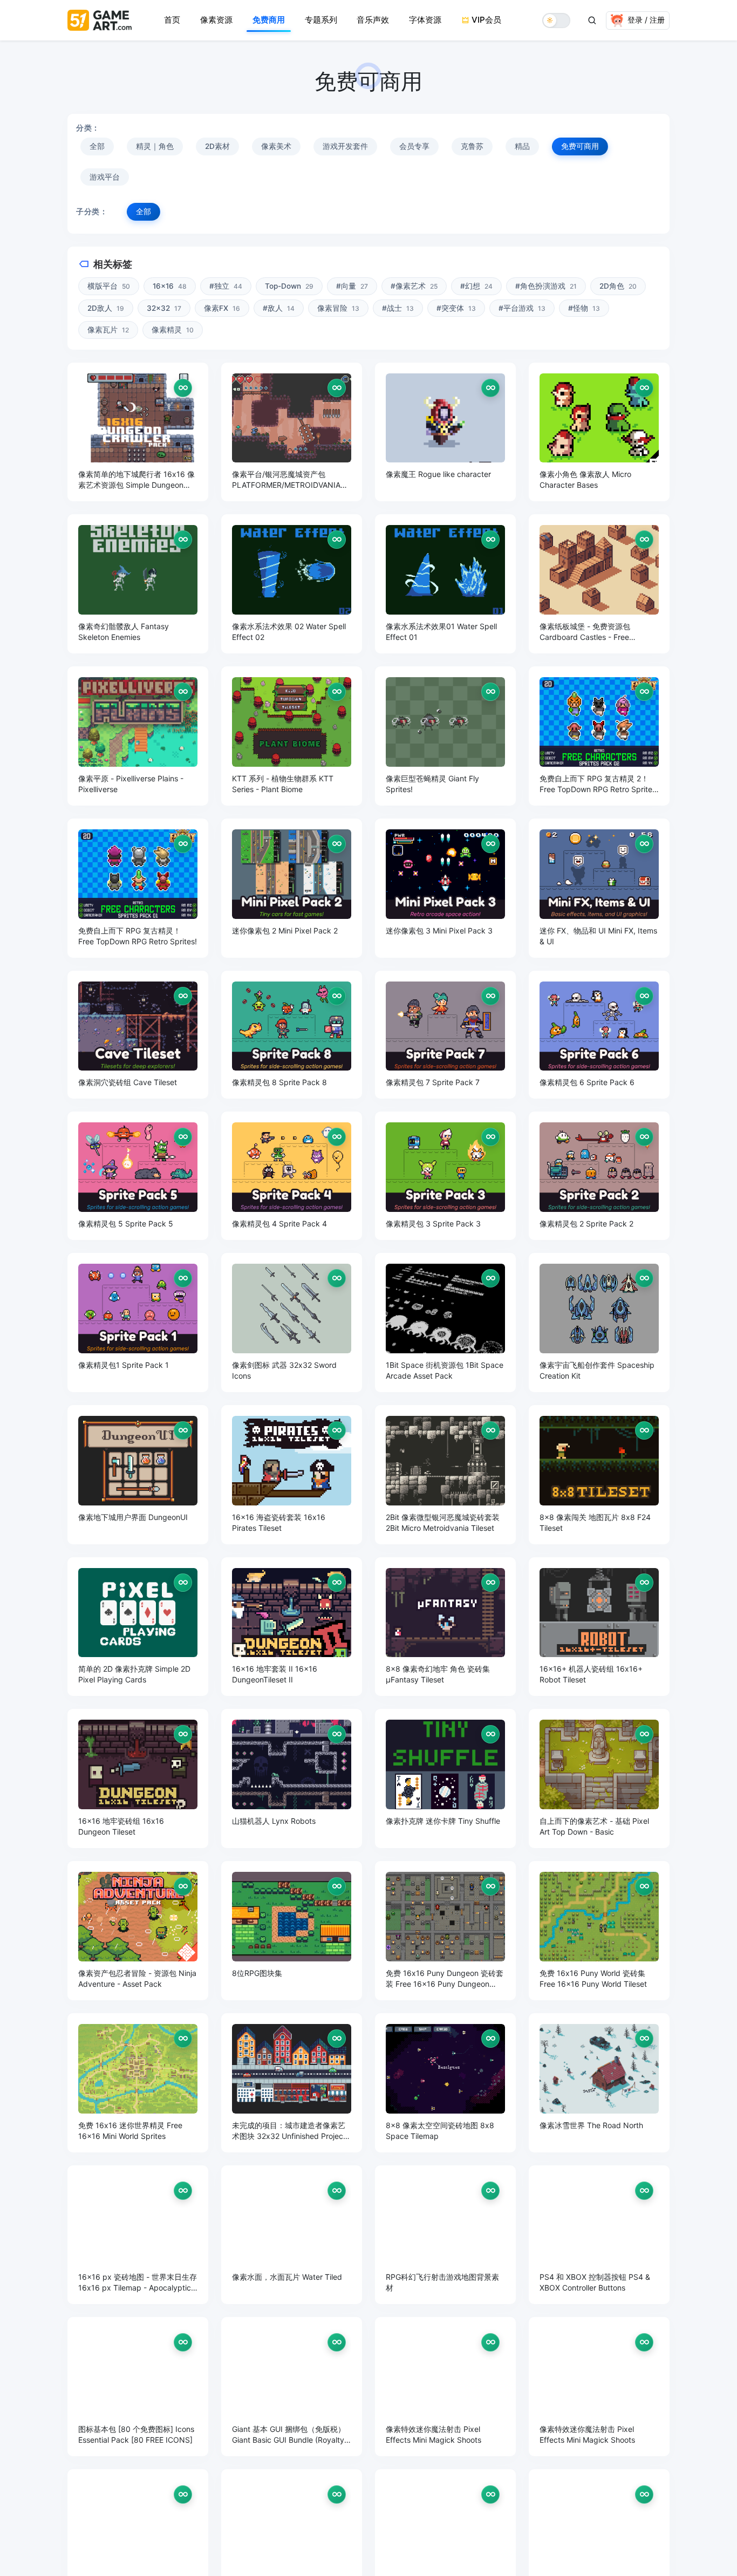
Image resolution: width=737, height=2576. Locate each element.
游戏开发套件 (345, 146)
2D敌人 (106, 308)
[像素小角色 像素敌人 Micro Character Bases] (599, 432)
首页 (172, 20)
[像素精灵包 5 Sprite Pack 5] (138, 1176)
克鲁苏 (472, 146)
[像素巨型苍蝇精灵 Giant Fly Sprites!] (445, 736)
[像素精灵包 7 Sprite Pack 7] (445, 1035)
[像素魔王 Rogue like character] (445, 432)
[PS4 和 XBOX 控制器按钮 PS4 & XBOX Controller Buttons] (599, 2235)
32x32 (164, 308)
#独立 (226, 286)
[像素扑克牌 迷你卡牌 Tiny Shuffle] (445, 1778)
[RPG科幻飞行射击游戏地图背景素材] (445, 2235)
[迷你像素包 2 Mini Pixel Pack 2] (292, 888)
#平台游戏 (522, 308)
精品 (522, 146)
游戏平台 (105, 177)
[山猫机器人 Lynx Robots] (292, 1778)
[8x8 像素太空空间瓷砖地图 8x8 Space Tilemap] (445, 2083)
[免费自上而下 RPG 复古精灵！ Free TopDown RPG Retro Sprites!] (138, 888)
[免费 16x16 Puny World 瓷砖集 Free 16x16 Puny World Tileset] (599, 1931)
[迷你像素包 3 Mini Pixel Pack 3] (445, 888)
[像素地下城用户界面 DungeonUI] (138, 1475)
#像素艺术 (414, 286)
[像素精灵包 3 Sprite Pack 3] (445, 1176)
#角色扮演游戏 (546, 286)
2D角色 (618, 286)
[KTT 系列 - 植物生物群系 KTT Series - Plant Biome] (292, 736)
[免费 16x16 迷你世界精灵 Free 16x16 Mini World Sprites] (138, 2083)
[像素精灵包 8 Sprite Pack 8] (292, 1035)
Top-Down (289, 286)
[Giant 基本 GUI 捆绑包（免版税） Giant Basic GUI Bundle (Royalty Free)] (292, 2387)
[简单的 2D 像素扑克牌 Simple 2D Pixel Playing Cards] (138, 1627)
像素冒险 (338, 308)
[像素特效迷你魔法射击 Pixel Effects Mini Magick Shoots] (445, 2387)
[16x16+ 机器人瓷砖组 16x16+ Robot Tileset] (599, 1627)
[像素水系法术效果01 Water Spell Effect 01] (445, 584)
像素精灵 (173, 330)
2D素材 (217, 146)
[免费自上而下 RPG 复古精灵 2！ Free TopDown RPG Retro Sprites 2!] (599, 736)
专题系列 (321, 20)
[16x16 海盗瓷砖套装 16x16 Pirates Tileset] (292, 1475)
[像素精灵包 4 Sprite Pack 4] (292, 1176)
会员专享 (414, 146)
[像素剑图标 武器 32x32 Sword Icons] (292, 1323)
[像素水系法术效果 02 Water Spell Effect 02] (292, 584)
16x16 (170, 286)
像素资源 (216, 20)
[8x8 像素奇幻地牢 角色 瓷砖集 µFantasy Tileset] (445, 1627)
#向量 (352, 286)
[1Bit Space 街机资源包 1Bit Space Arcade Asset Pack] (445, 1323)
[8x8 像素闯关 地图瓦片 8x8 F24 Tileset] (599, 1475)
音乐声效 (373, 20)
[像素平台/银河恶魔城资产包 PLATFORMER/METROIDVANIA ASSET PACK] (292, 432)
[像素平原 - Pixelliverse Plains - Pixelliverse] (138, 736)
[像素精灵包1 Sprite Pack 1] (138, 1323)
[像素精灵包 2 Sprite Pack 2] (599, 1176)
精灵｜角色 (155, 146)
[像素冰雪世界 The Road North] (599, 2083)
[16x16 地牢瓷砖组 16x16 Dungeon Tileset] (138, 1778)
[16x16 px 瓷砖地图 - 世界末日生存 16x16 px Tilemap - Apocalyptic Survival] (138, 2235)
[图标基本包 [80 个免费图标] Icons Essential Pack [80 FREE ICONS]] (138, 2387)
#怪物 (584, 308)
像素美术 (276, 146)
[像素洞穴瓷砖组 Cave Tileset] (138, 1035)
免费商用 (269, 20)
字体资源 (425, 20)
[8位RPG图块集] (292, 1931)
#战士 (398, 308)
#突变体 (456, 308)
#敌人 (279, 308)
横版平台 (109, 286)
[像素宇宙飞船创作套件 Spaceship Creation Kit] (599, 1323)
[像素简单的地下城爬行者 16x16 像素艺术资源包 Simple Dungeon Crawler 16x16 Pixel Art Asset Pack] (138, 432)
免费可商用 (580, 146)
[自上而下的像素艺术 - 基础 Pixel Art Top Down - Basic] (599, 1778)
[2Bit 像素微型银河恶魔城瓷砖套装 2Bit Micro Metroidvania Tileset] (445, 1475)
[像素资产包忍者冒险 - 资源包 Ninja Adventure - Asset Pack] (138, 1931)
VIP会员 (486, 20)
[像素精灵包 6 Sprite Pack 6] (599, 1035)
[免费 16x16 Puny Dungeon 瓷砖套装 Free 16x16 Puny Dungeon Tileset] (445, 1931)
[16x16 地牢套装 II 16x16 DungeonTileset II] (292, 1627)
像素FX (222, 308)
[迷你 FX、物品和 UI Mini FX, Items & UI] (599, 888)
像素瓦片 (108, 330)
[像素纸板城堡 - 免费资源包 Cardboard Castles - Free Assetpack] (599, 584)
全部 (97, 146)
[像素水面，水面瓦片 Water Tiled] (292, 2235)
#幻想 (476, 286)
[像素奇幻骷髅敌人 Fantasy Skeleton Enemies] (138, 584)
